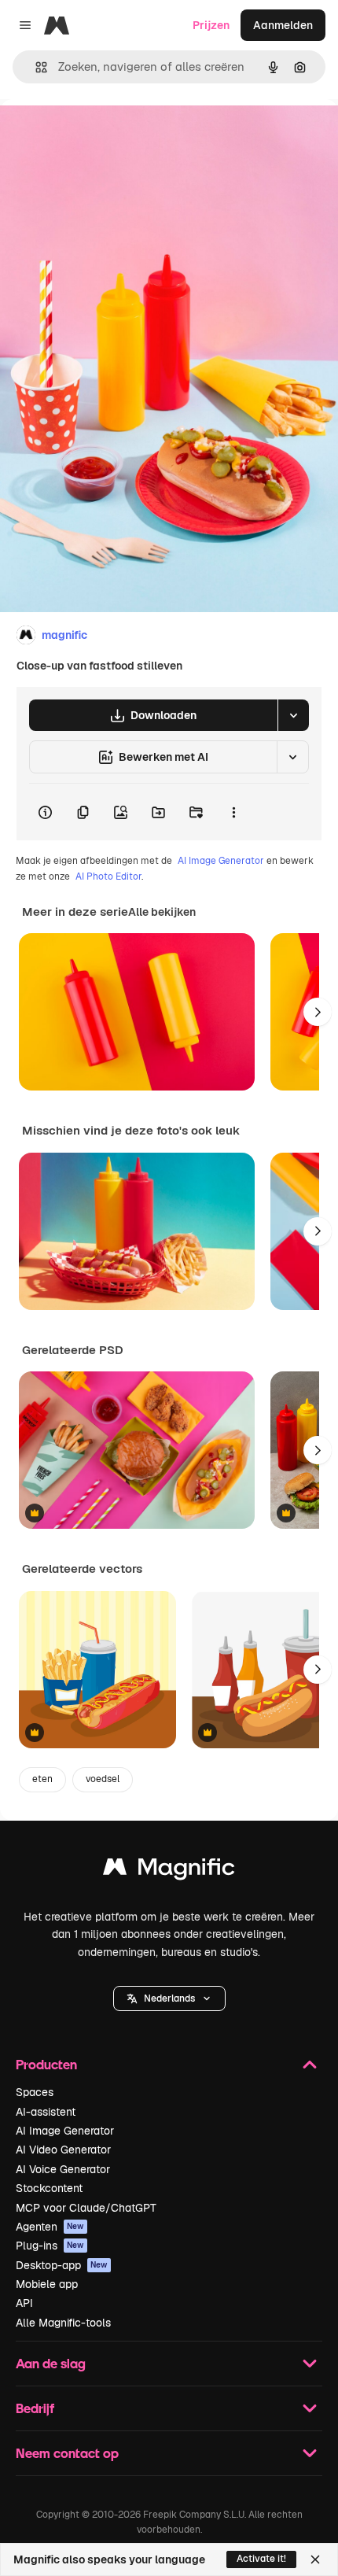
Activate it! (261, 2559)
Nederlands (169, 1998)
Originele (103, 135)
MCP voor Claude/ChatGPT (86, 2208)
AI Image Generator (221, 861)
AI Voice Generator (63, 2169)
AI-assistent (46, 2112)
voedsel (103, 1779)
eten (42, 1779)
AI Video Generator (63, 2150)
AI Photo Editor (108, 877)
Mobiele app (47, 2284)
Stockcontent (49, 2188)
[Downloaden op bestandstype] (293, 715)
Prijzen (211, 25)
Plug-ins (50, 2246)
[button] (169, 1998)
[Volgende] (318, 1012)
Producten (46, 2064)
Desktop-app (62, 2265)
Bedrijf (35, 2408)
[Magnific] (169, 1871)
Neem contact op (67, 2453)
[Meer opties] (233, 812)
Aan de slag (51, 2363)
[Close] (315, 2559)
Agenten (50, 2227)
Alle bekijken (162, 912)
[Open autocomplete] (35, 67)
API (24, 2303)
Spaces (35, 2092)
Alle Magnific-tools (63, 2323)
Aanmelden (283, 25)
